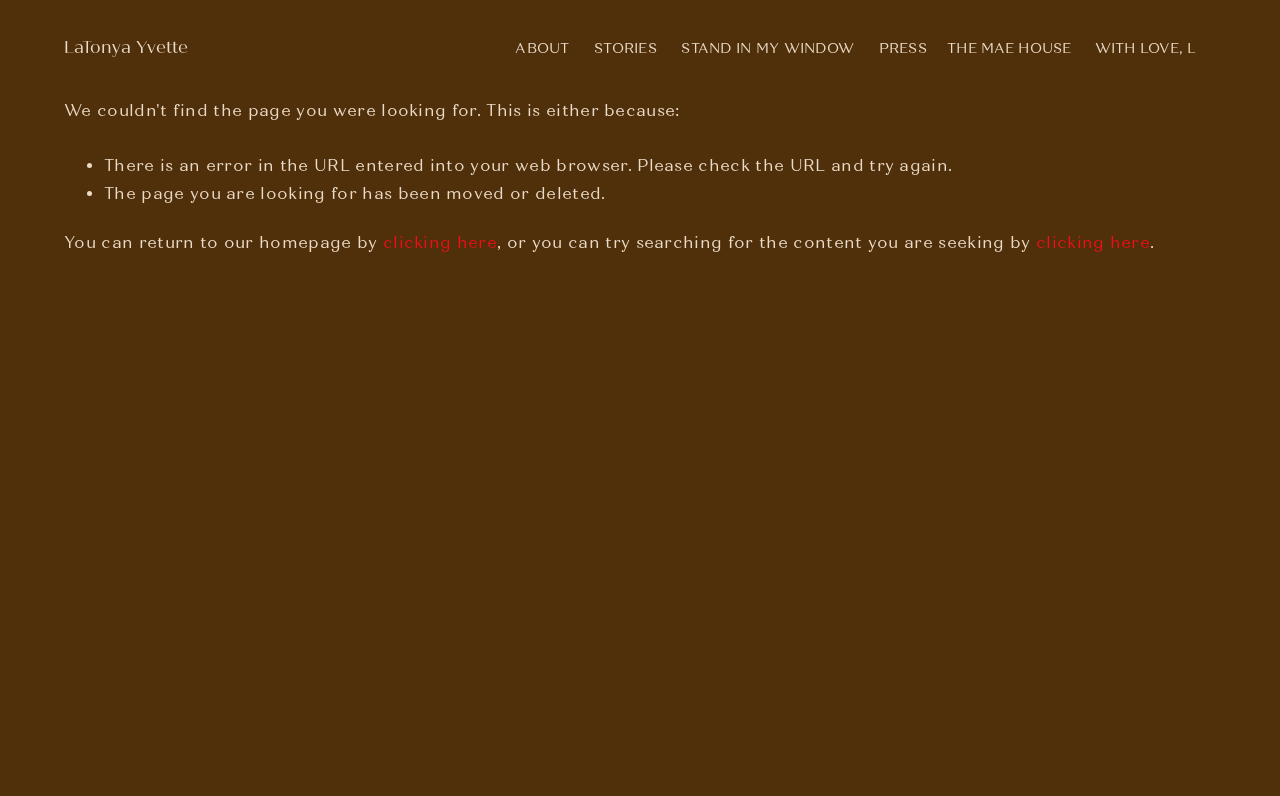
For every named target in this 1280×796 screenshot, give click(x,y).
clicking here (440, 242)
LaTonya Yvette (126, 47)
